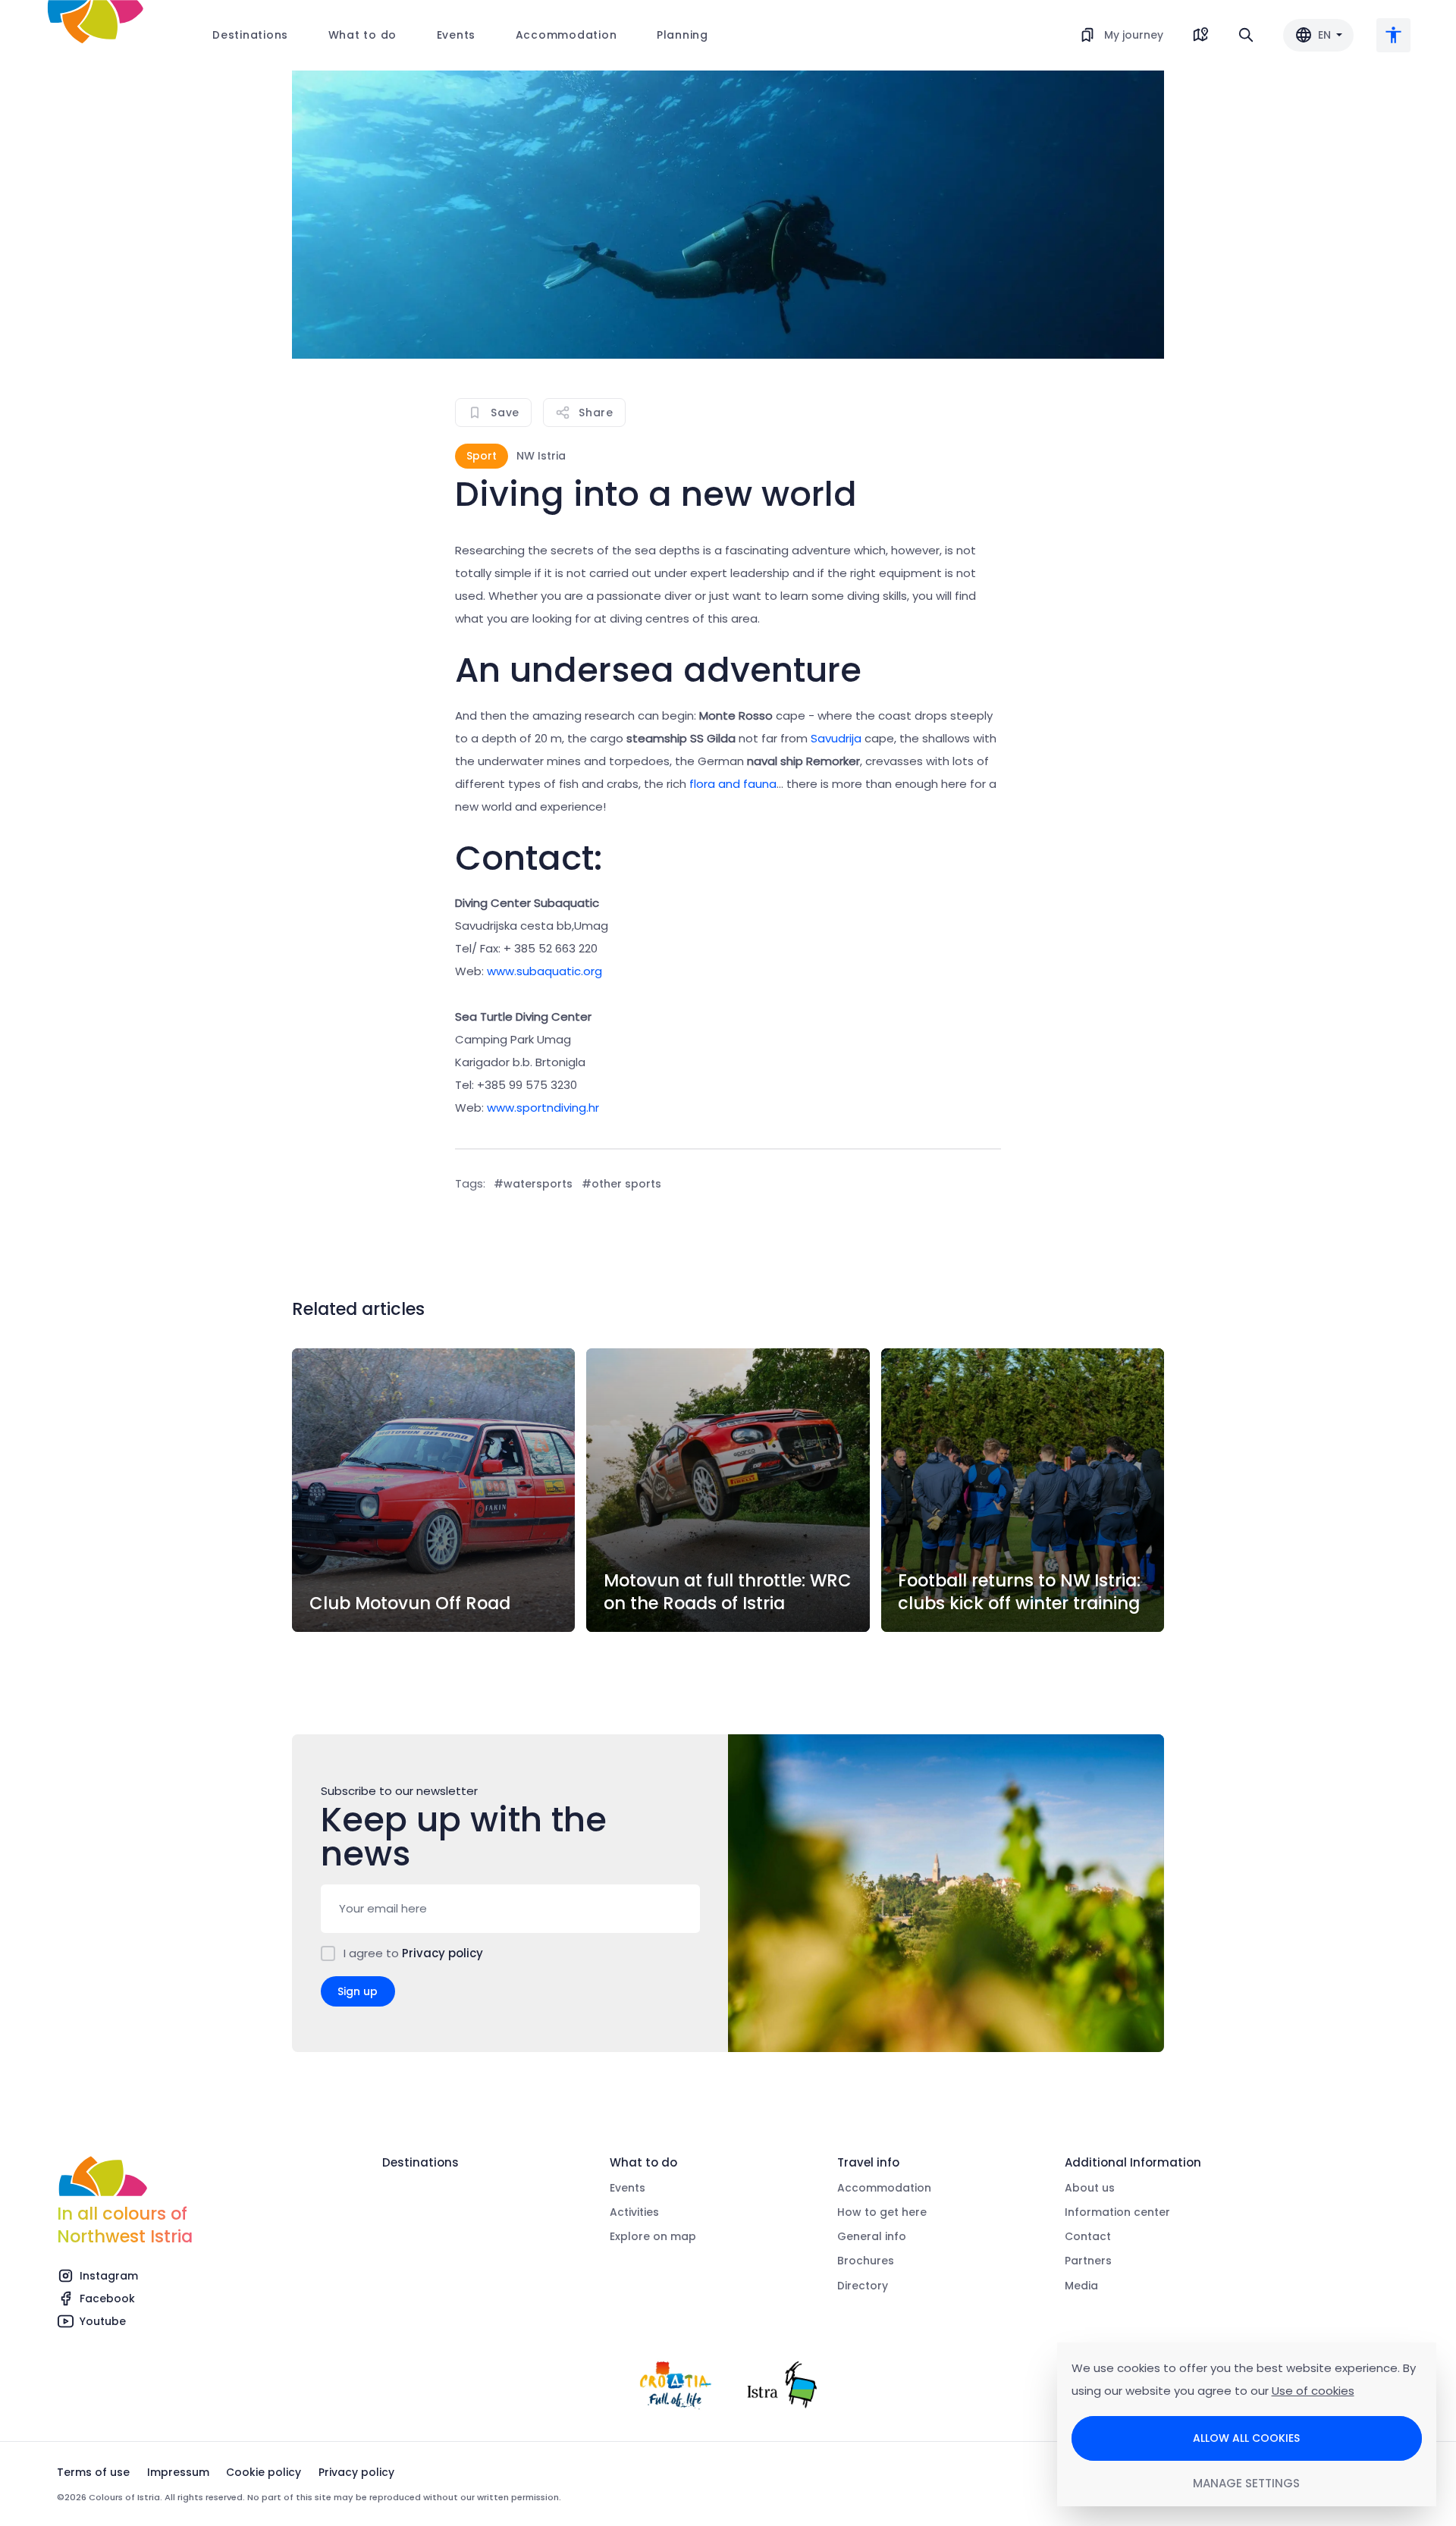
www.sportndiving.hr (543, 1108)
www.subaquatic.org (544, 971)
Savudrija (836, 738)
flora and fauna (733, 784)
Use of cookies (1313, 2391)
